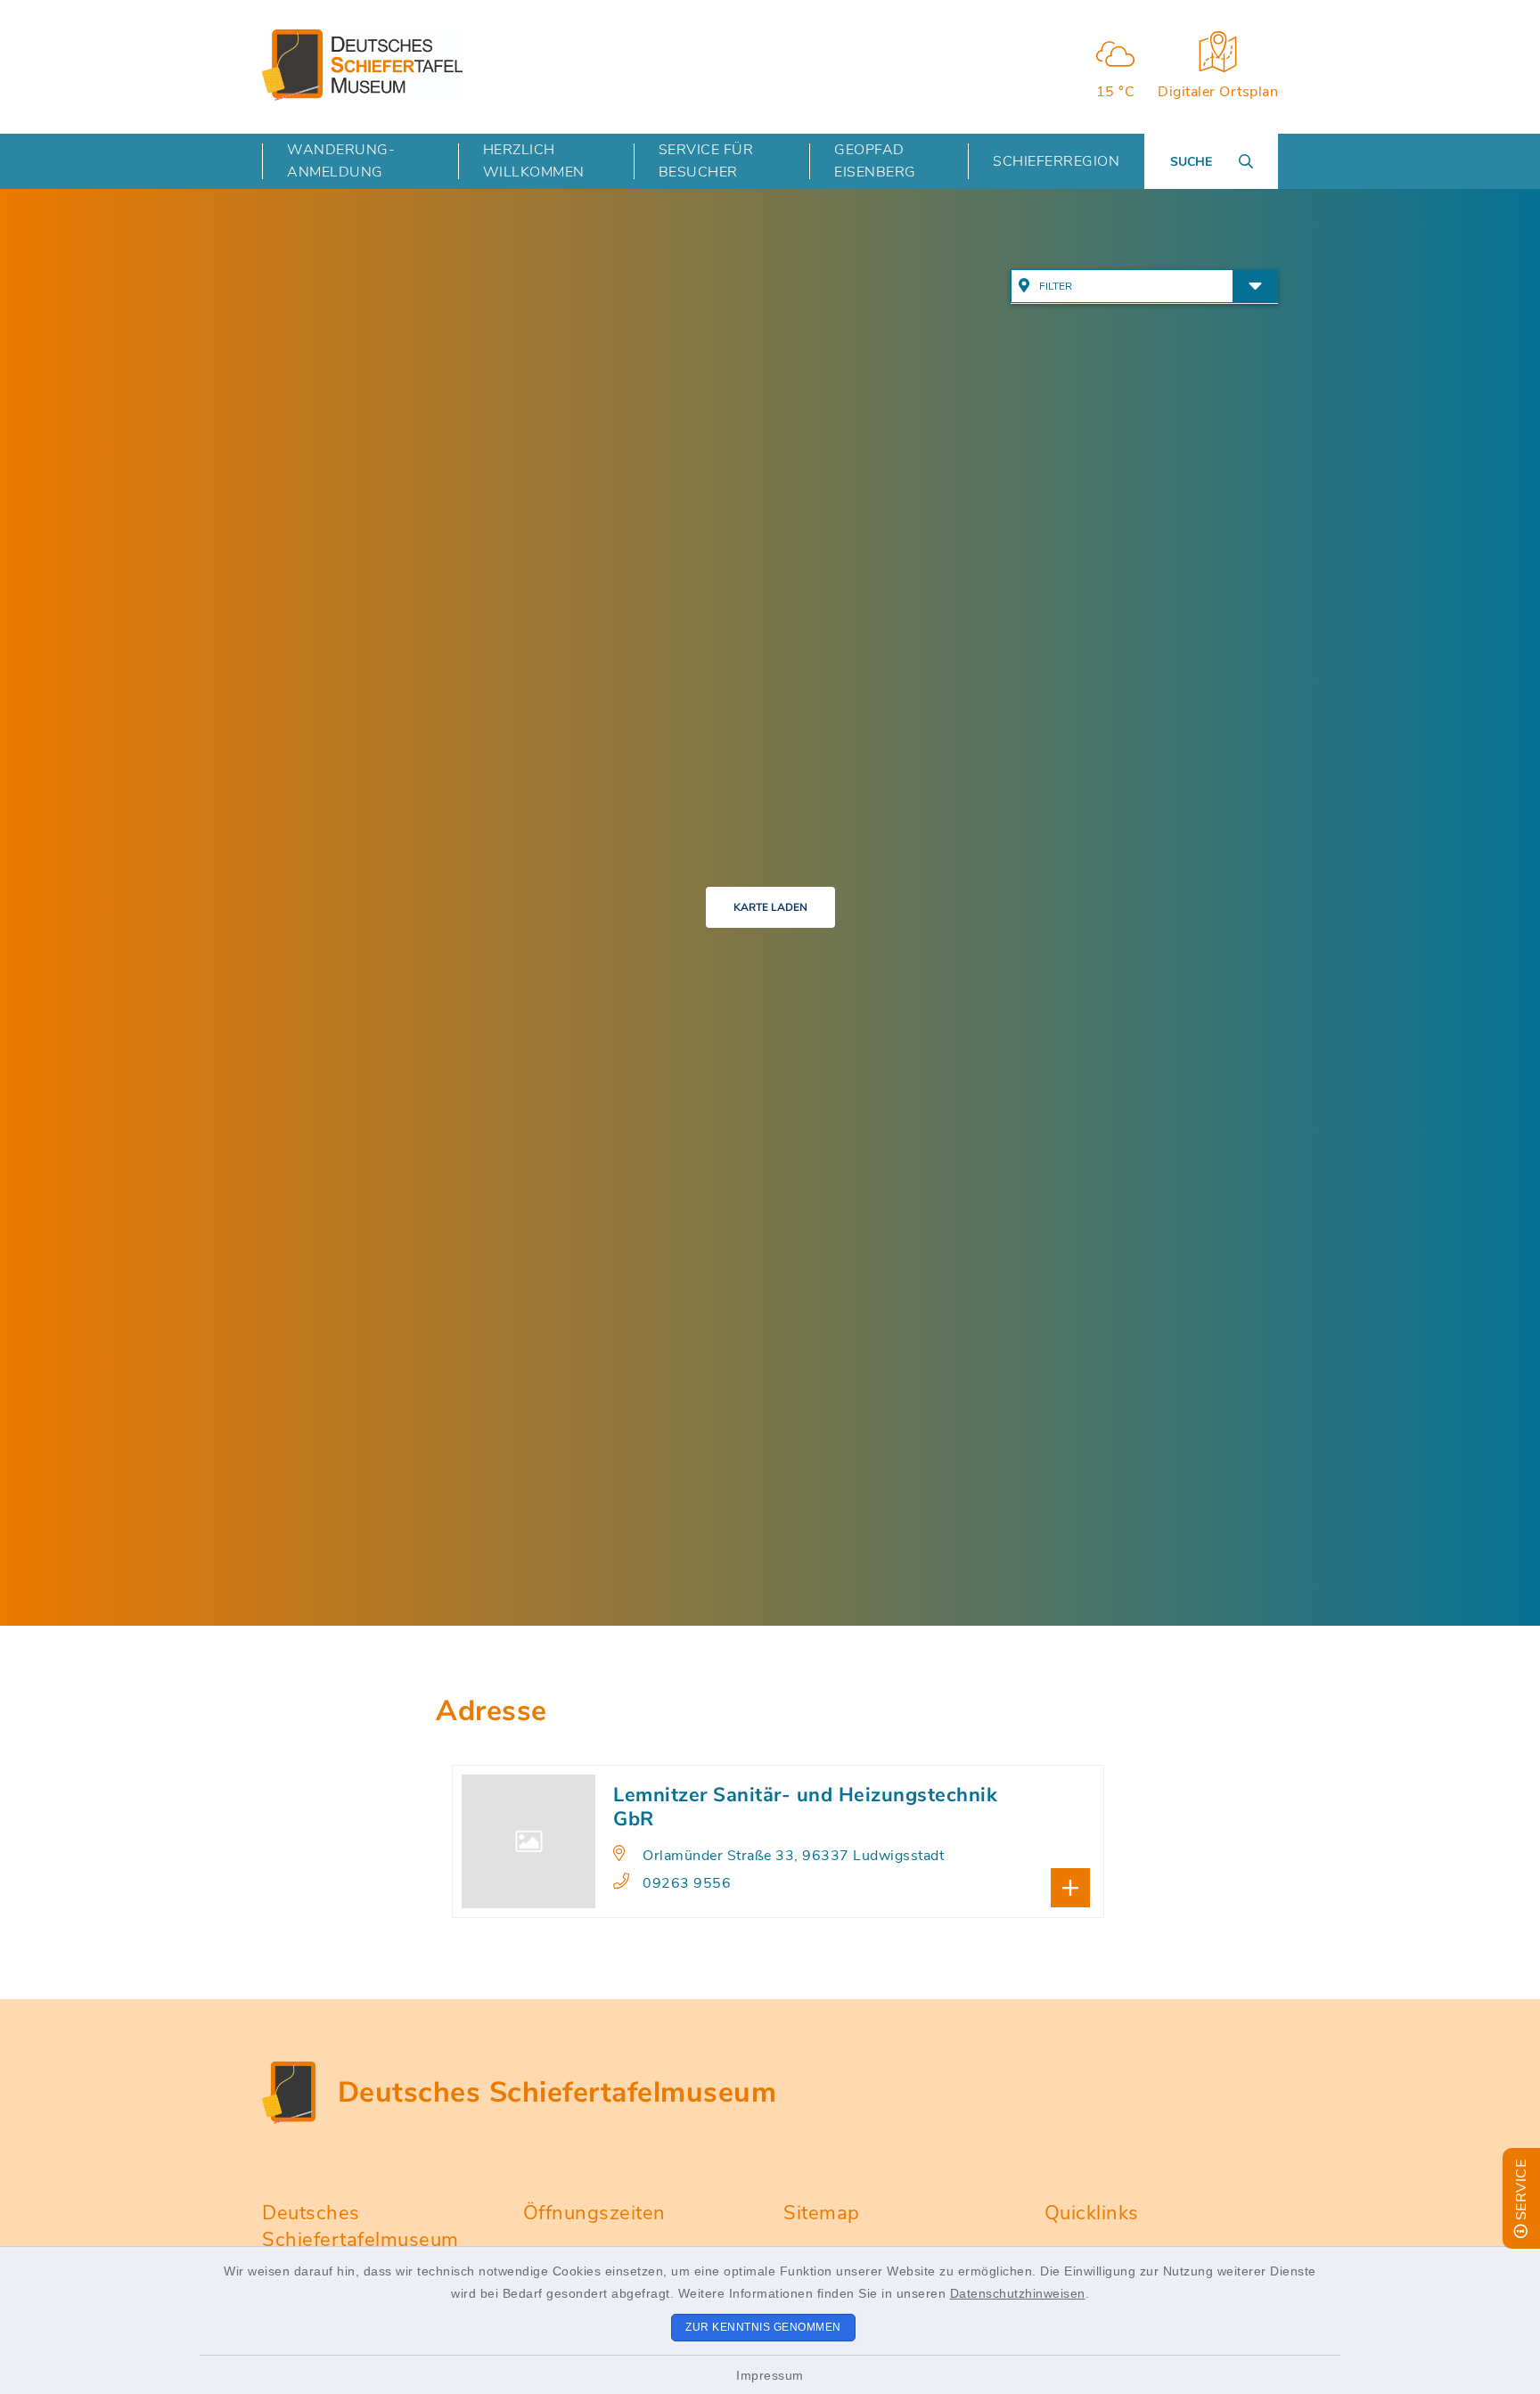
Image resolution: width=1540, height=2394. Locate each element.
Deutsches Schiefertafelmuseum (557, 2092)
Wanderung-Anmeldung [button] (341, 161)
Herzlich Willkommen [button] (534, 161)
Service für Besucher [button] (706, 161)
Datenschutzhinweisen (1018, 2293)
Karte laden (770, 907)
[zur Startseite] (362, 65)
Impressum (770, 2375)
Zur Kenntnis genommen (763, 2327)
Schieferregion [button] (1056, 161)
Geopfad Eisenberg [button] (875, 161)
